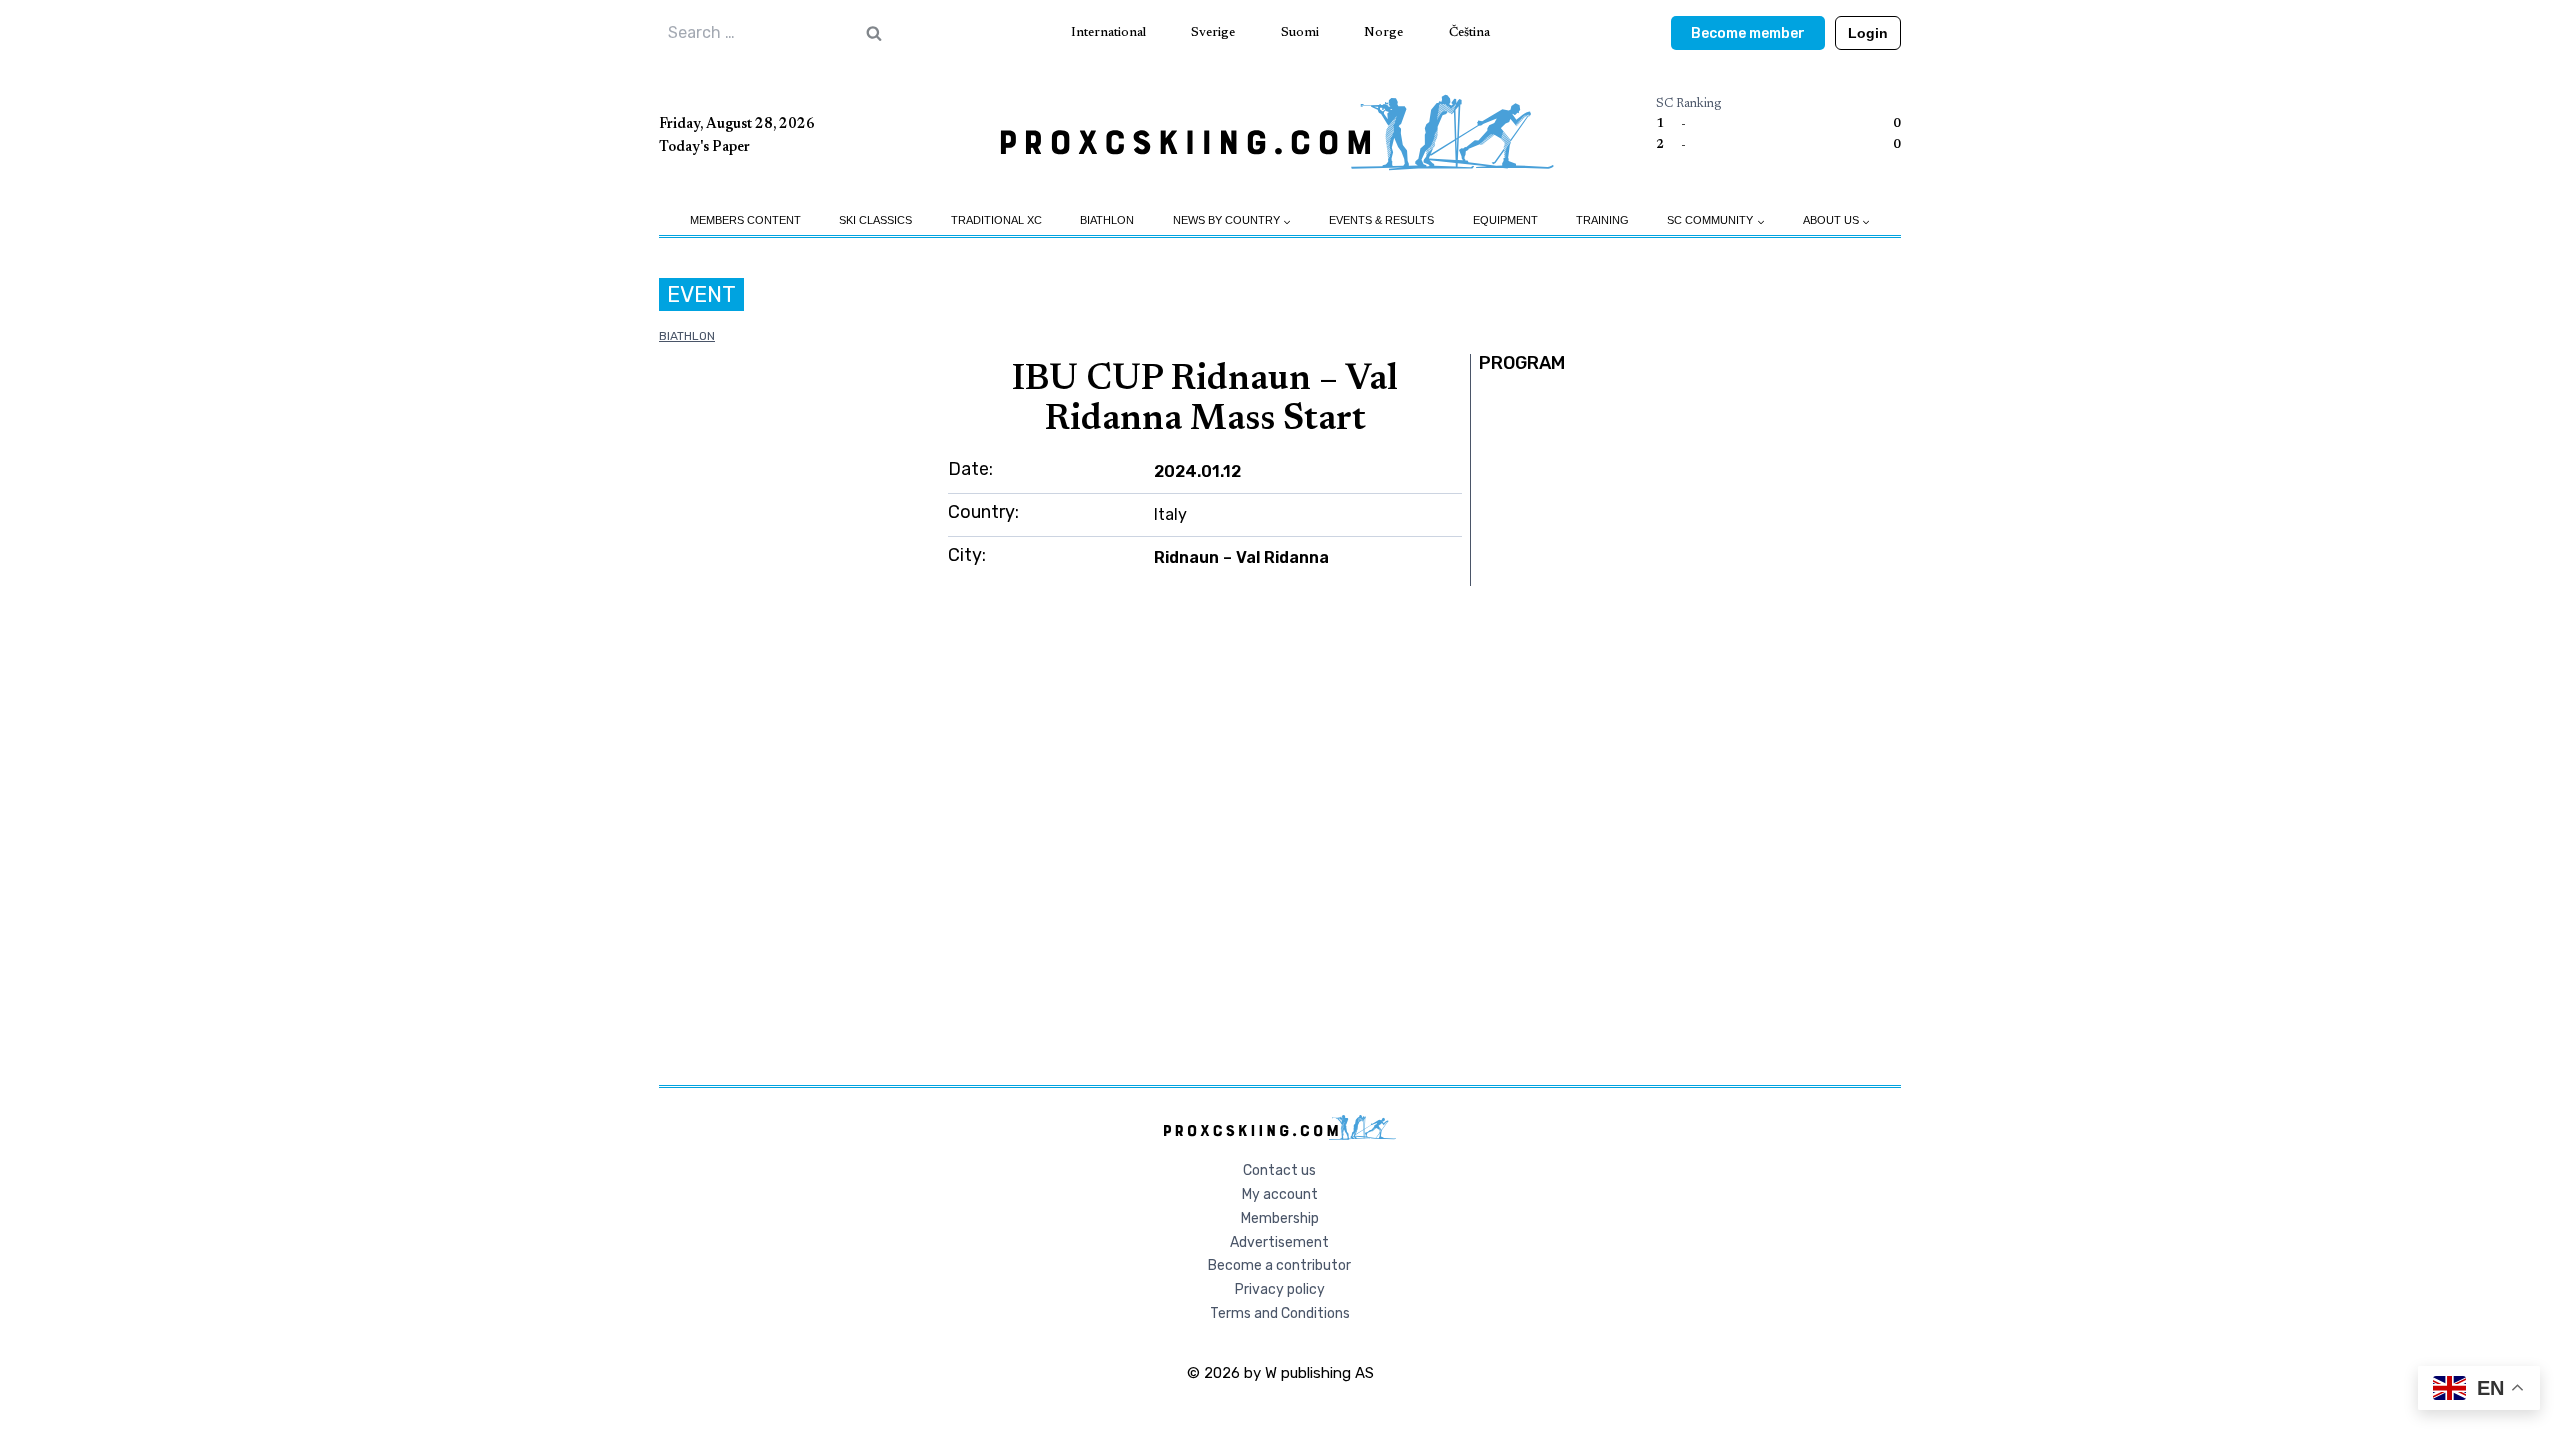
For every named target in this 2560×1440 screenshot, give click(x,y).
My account (1280, 1194)
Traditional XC (996, 220)
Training (1602, 220)
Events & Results (1381, 220)
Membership (1280, 1218)
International (1108, 32)
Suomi (1300, 32)
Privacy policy (1280, 1289)
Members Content (745, 220)
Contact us (1279, 1170)
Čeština (1469, 32)
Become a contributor (1279, 1265)
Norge (1383, 32)
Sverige (1213, 32)
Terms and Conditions (1280, 1313)
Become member (1748, 33)
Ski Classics (875, 220)
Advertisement (1279, 1242)
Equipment (1505, 220)
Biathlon (1107, 220)
